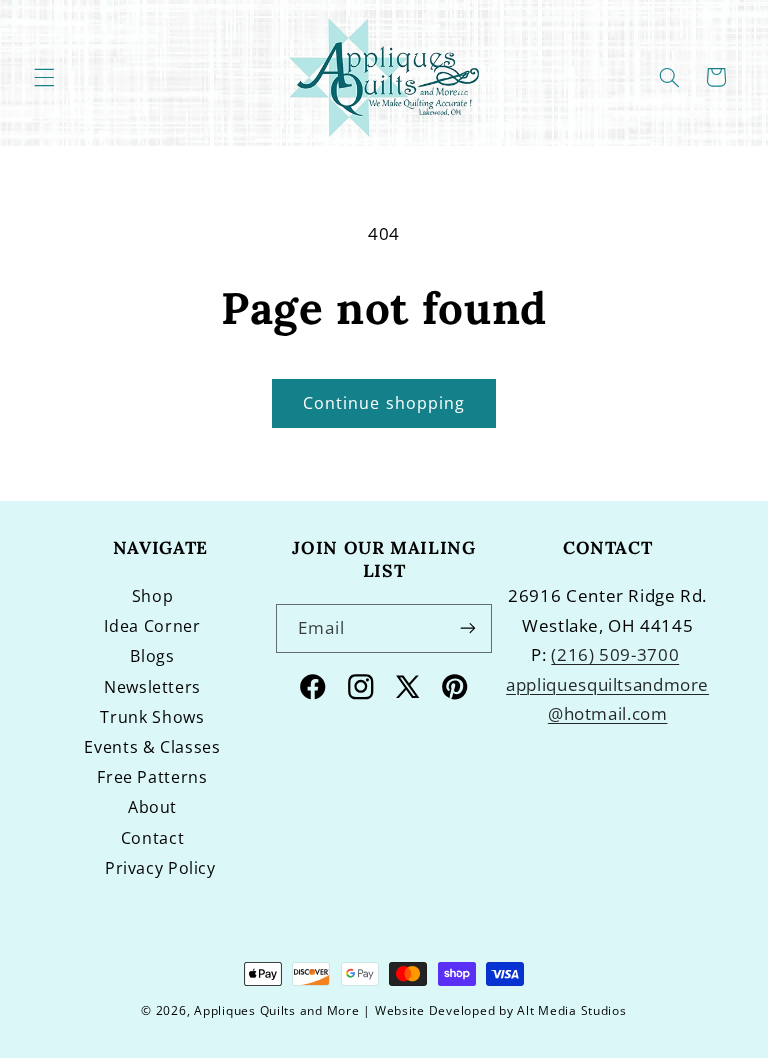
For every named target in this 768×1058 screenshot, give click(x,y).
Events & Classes (152, 747)
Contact (152, 838)
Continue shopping (384, 403)
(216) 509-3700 (615, 654)
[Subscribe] (468, 628)
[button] (44, 77)
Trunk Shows (152, 717)
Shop (153, 596)
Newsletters (152, 687)
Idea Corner (152, 626)
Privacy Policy (160, 868)
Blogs (152, 656)
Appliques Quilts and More (276, 1010)
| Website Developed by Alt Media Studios (494, 1010)
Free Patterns (152, 777)
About (152, 807)
